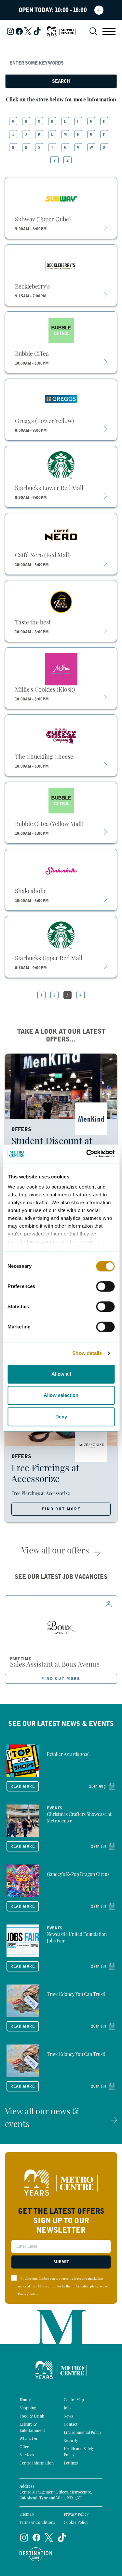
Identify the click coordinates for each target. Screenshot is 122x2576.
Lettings (71, 2464)
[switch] (105, 1286)
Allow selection (61, 1395)
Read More (23, 1786)
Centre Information (37, 2464)
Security (71, 2441)
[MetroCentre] (61, 31)
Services (27, 2455)
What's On (28, 2439)
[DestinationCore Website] (36, 2554)
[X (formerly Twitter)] (28, 31)
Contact (71, 2425)
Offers (25, 2447)
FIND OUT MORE (61, 1509)
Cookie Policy (76, 2523)
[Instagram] (10, 31)
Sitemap (27, 2515)
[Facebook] (19, 31)
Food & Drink (32, 2417)
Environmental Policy (83, 2433)
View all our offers (55, 1551)
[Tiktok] (37, 31)
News (68, 2417)
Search (61, 81)
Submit (61, 2262)
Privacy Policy (28, 2294)
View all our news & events (42, 2119)
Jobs (68, 2408)
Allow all (61, 1374)
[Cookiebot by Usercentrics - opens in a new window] (87, 1154)
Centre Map (74, 2400)
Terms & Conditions (37, 2523)
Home (25, 2400)
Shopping (28, 2408)
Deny (61, 1417)
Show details (87, 1353)
